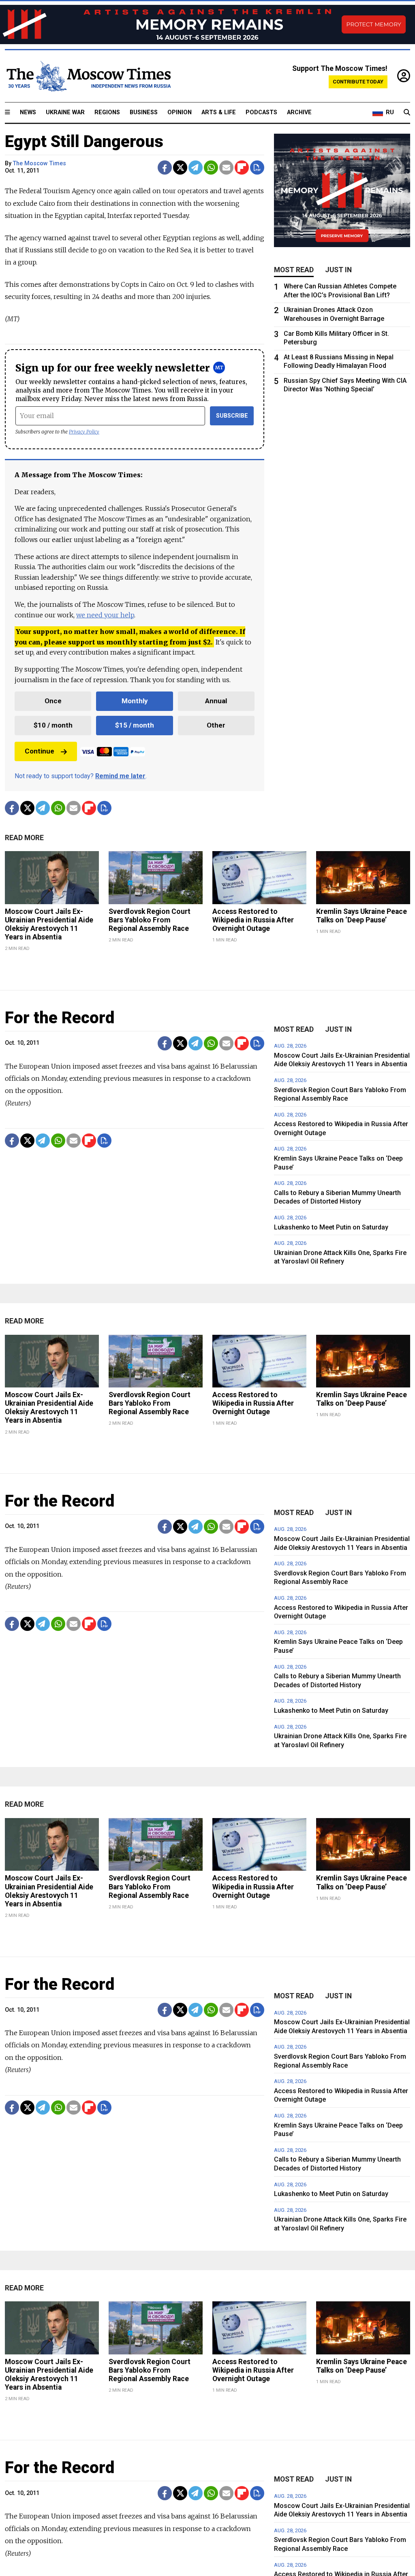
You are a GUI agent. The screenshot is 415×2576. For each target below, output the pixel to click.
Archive (299, 112)
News (28, 112)
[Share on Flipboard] (242, 168)
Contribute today (358, 82)
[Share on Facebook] (165, 168)
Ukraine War (65, 112)
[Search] (407, 113)
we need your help (105, 615)
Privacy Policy (84, 432)
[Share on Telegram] (196, 168)
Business (144, 112)
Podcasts (261, 112)
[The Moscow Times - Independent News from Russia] (88, 76)
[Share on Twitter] (180, 168)
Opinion (180, 112)
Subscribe (232, 416)
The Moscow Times (40, 163)
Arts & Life (219, 112)
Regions (107, 112)
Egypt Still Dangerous (84, 142)
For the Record (60, 1018)
